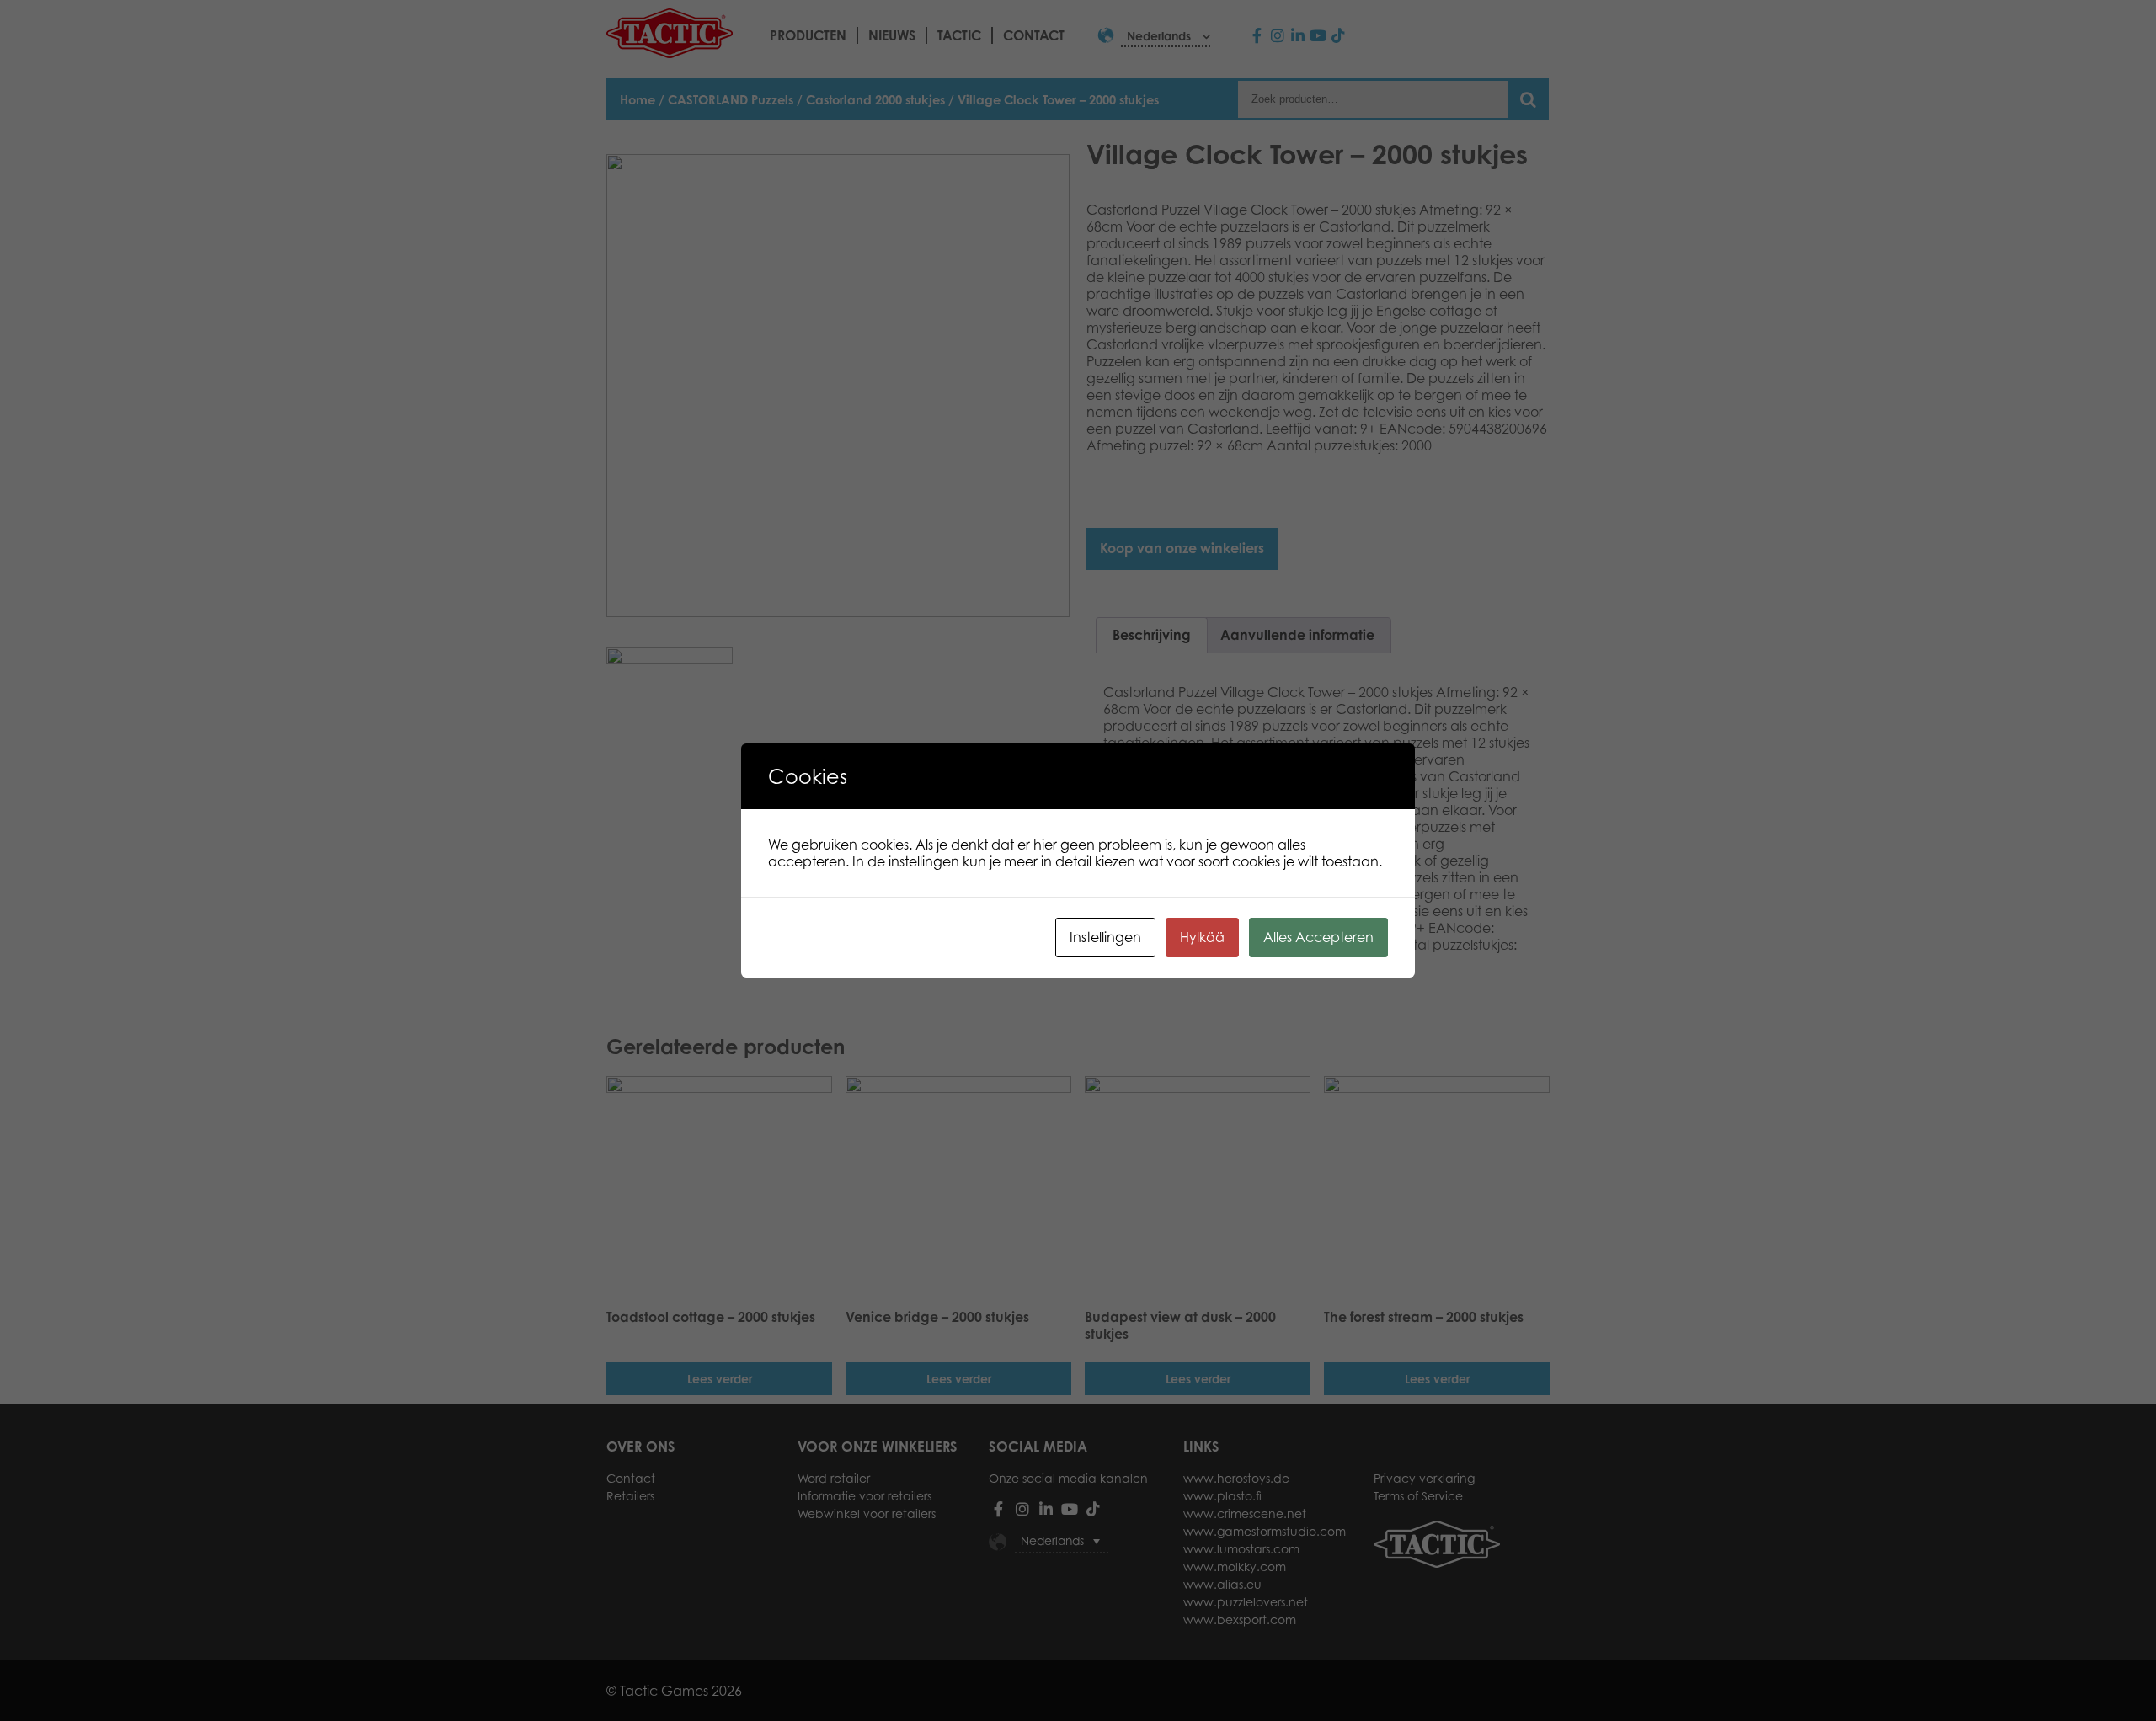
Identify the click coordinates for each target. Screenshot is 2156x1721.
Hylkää (1202, 937)
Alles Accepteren (1318, 937)
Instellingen (1105, 937)
